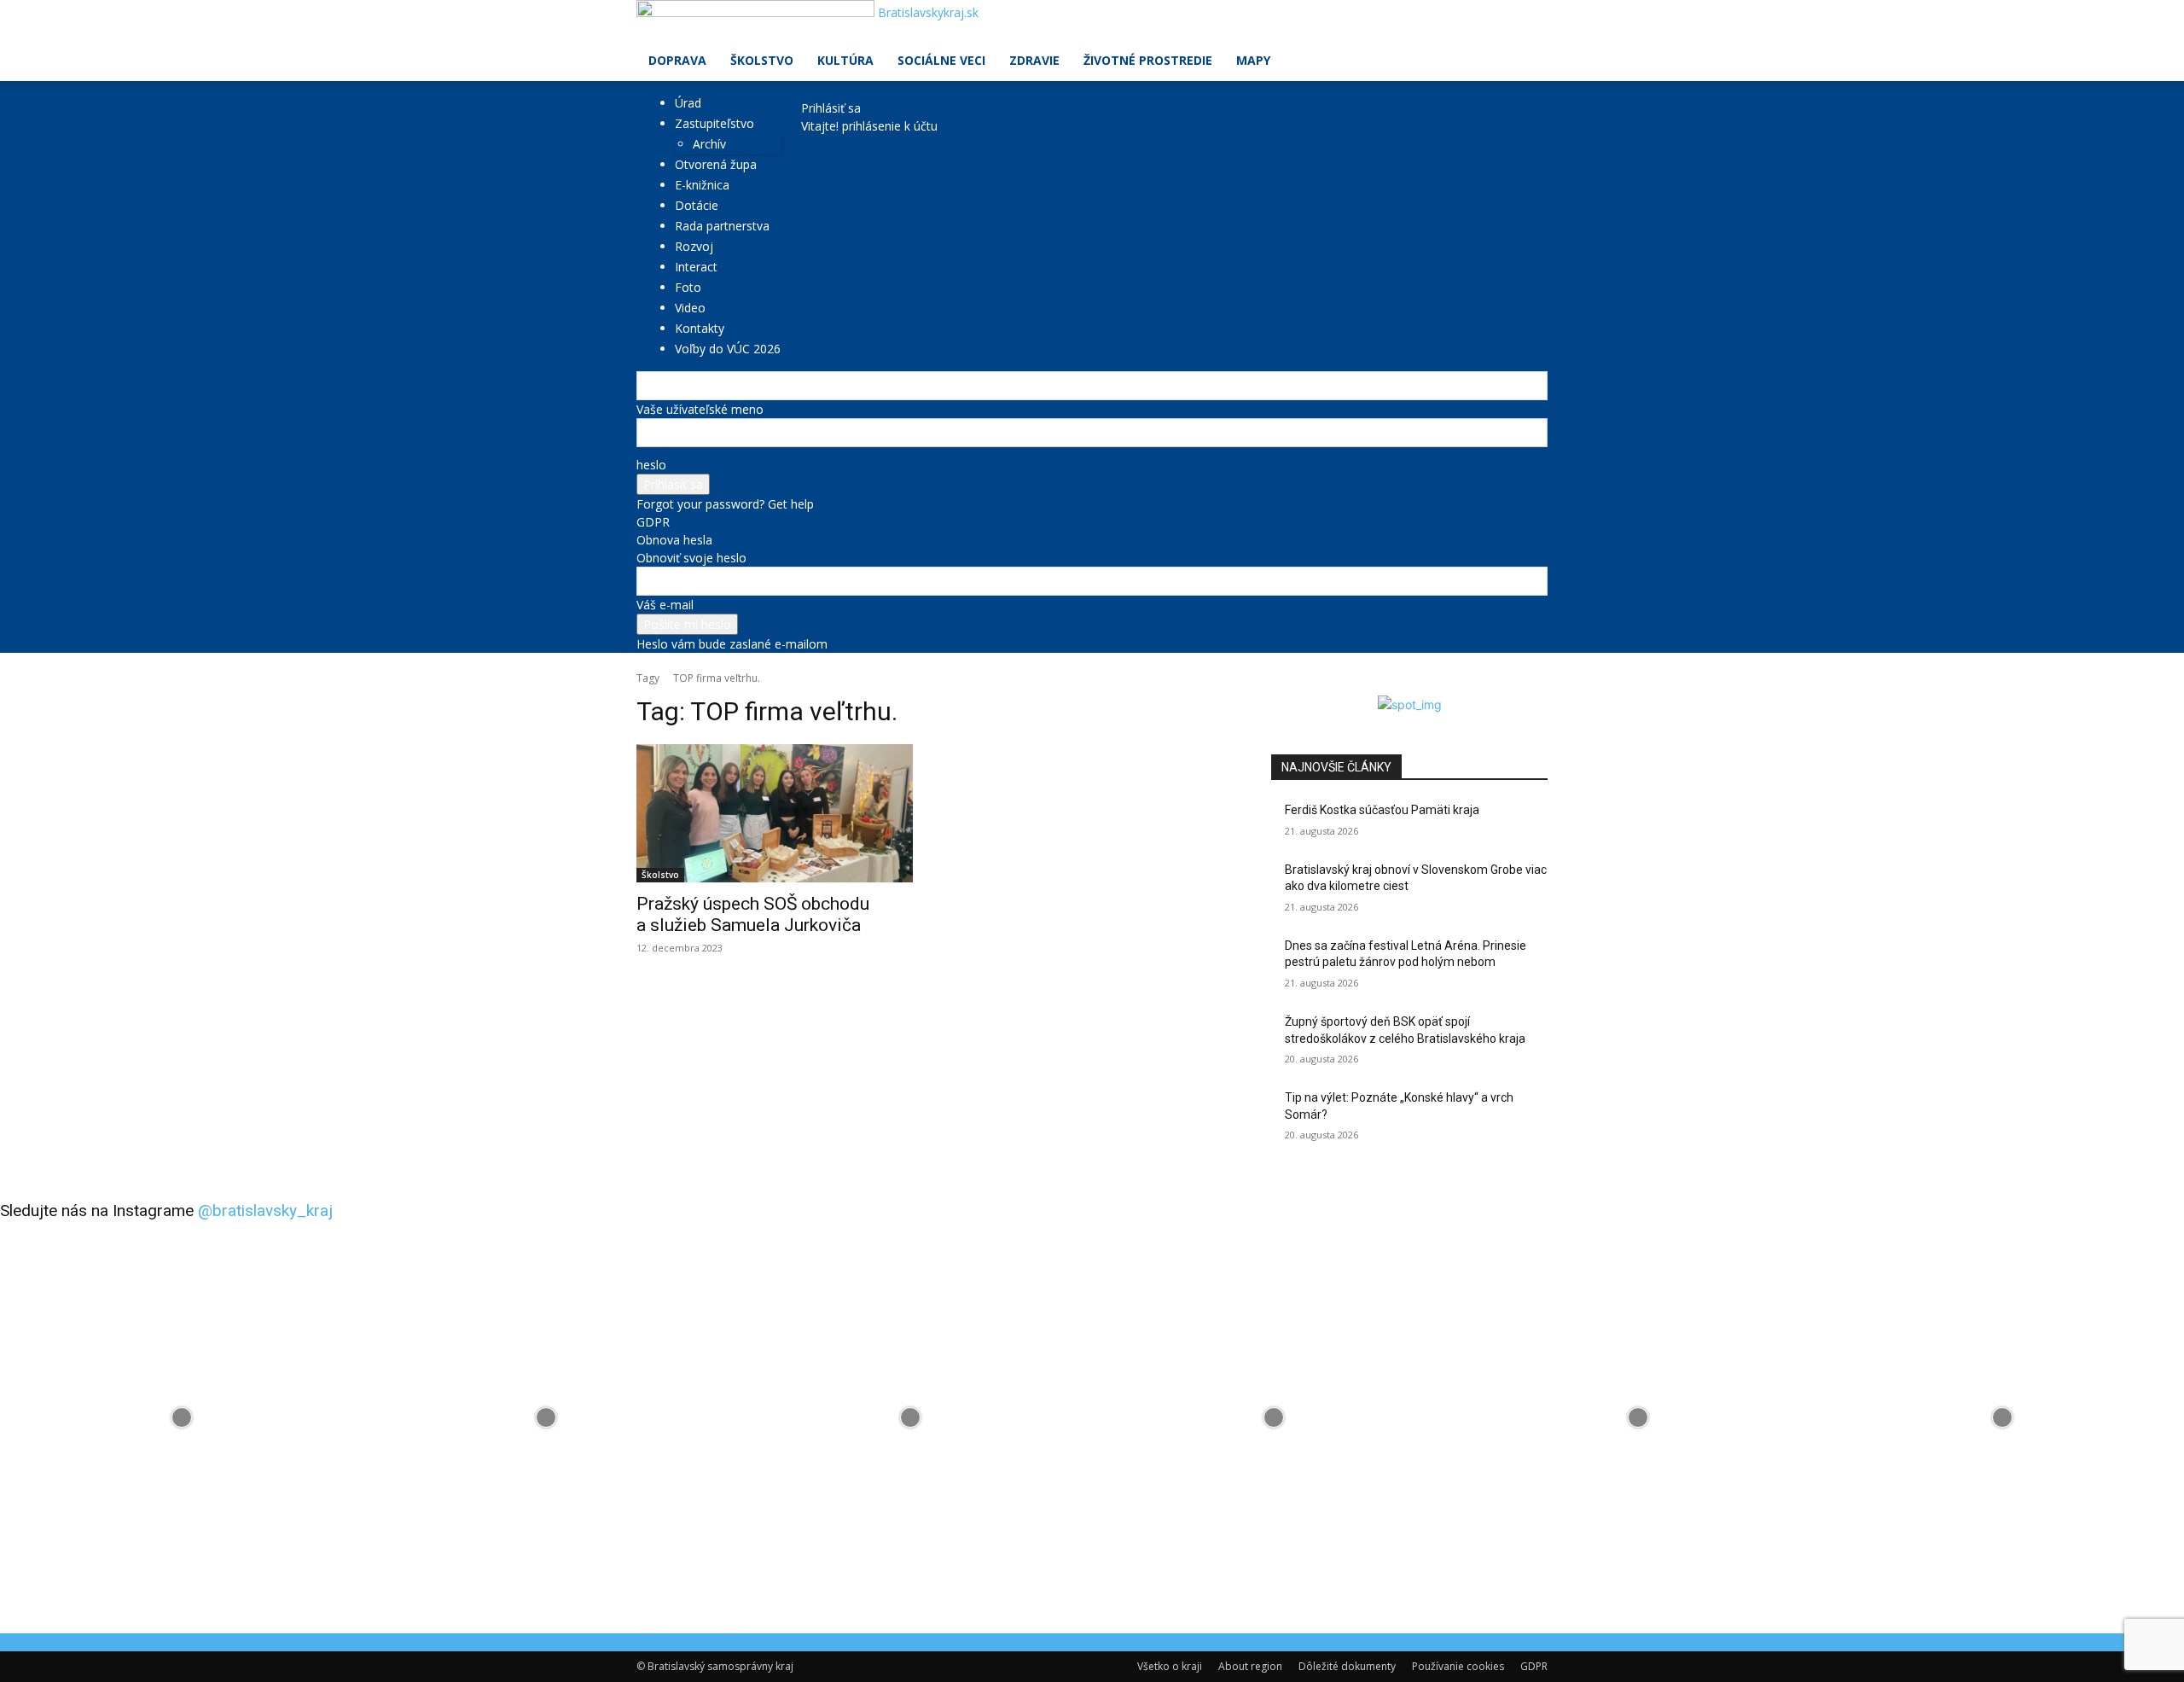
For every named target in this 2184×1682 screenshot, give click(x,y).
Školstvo (762, 60)
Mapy (1253, 60)
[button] (1527, 22)
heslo (651, 465)
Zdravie (1034, 60)
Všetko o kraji (1170, 1666)
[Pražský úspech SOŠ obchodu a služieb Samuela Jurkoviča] (775, 813)
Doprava (677, 60)
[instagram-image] (182, 1417)
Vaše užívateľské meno (700, 409)
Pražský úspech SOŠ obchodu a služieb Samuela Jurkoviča (753, 914)
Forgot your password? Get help (725, 504)
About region (1250, 1666)
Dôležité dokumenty (1347, 1666)
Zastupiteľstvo (714, 123)
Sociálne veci (941, 60)
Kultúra (845, 60)
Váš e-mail (665, 605)
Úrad (688, 103)
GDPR (653, 522)
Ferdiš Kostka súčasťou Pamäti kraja (1382, 810)
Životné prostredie (1148, 60)
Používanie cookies (1458, 1666)
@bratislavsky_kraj (265, 1211)
